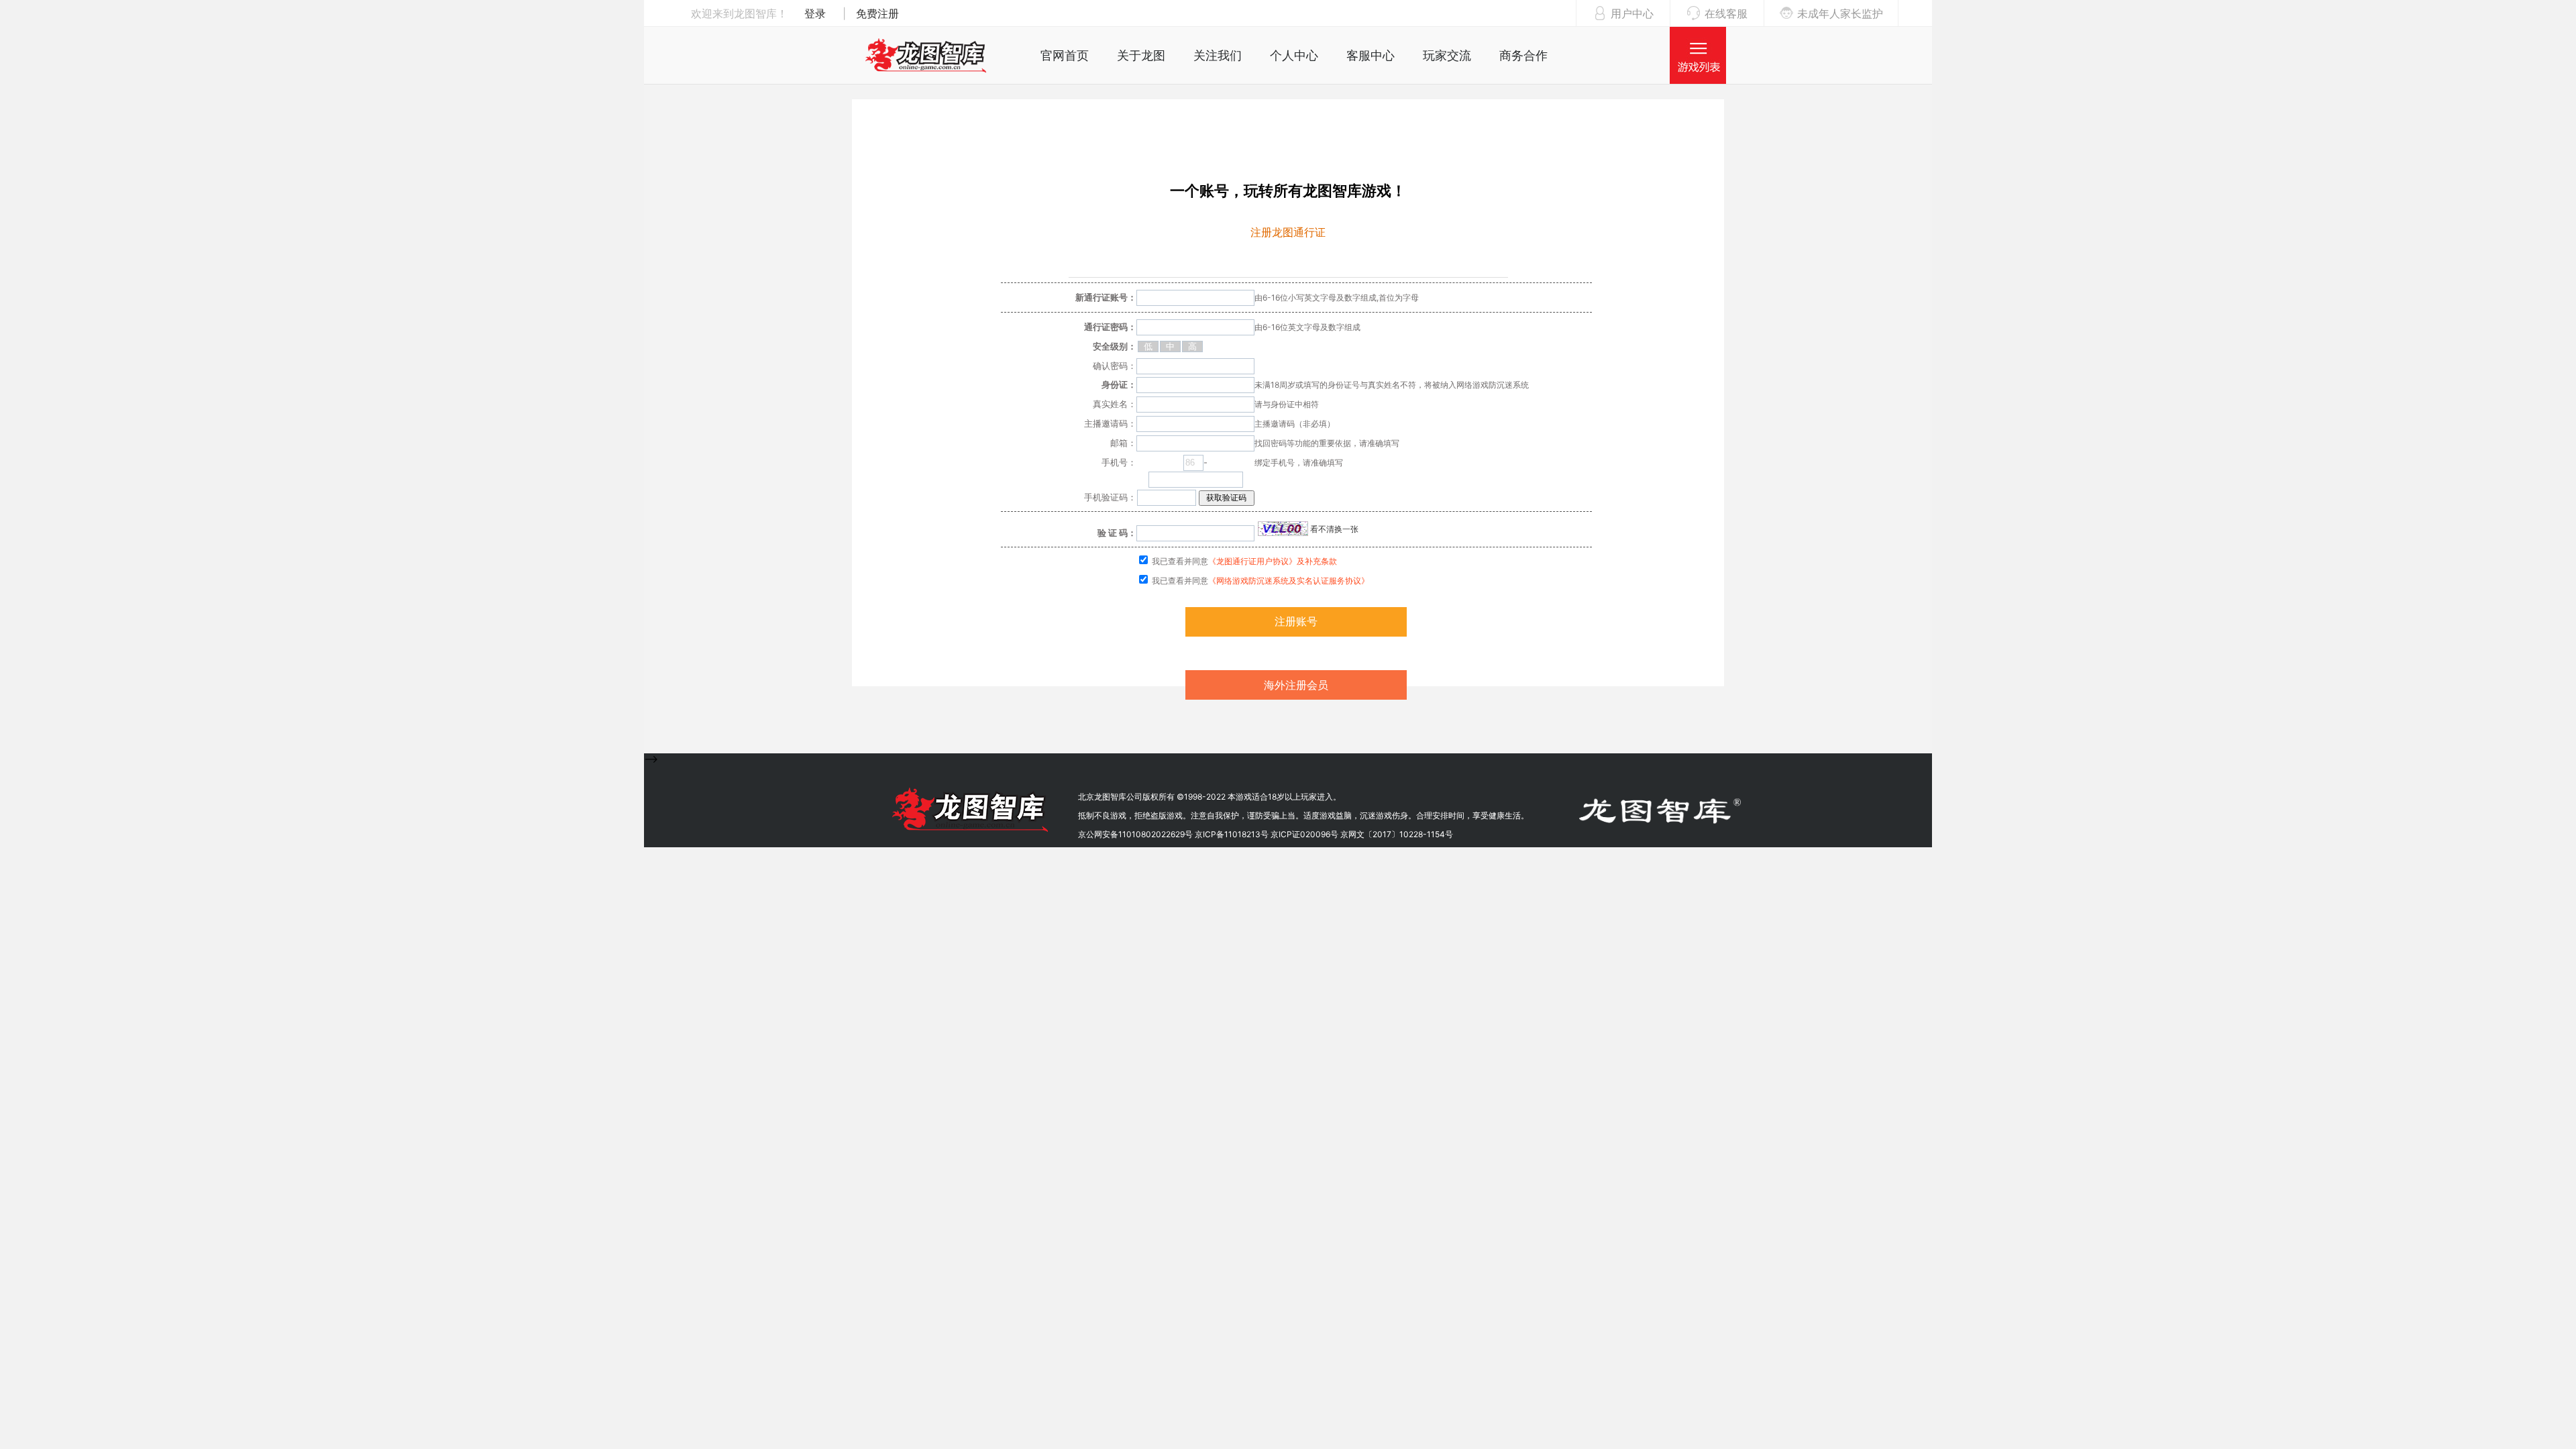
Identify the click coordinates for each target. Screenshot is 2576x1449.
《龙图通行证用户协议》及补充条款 (1273, 561)
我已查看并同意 (1243, 561)
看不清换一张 (1333, 529)
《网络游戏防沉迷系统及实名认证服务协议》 (1289, 581)
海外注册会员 (1296, 685)
